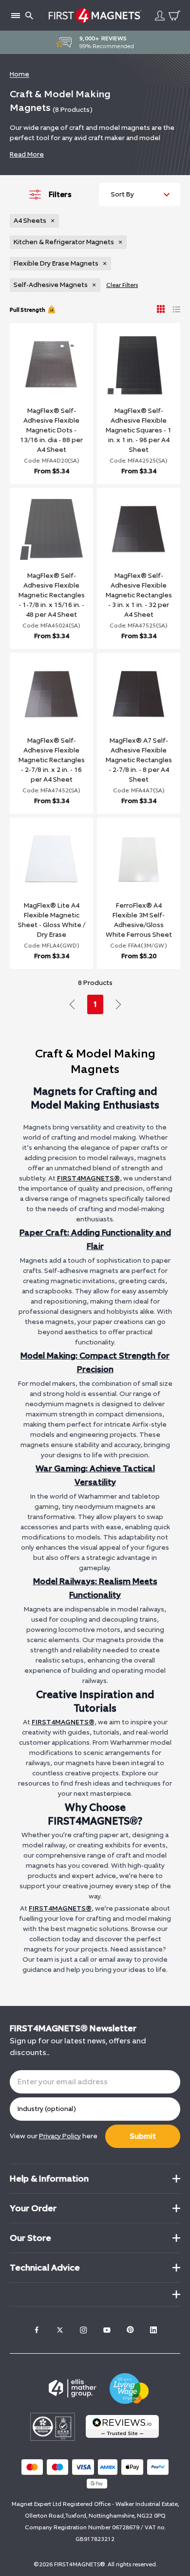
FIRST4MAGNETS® (88, 1178)
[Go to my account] (160, 16)
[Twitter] (60, 2330)
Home (19, 74)
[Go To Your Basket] (174, 16)
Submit (143, 2136)
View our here (54, 2136)
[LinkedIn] (153, 2330)
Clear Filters (122, 285)
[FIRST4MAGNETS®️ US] (95, 15)
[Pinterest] (130, 2330)
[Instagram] (83, 2330)
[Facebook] (37, 2330)
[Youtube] (107, 2330)
